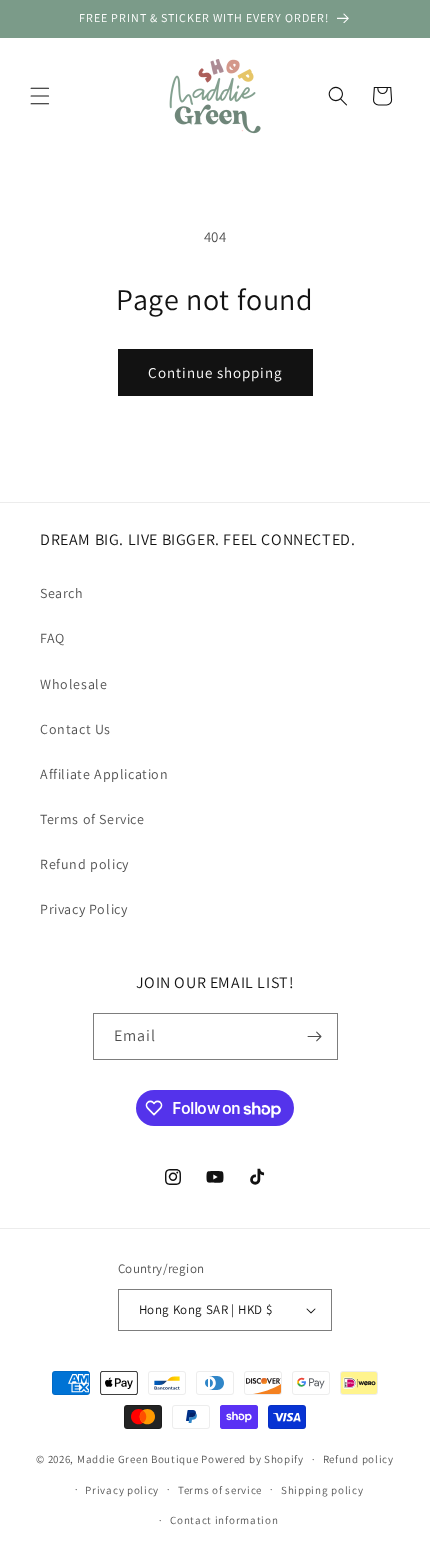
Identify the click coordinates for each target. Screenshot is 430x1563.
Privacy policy (122, 1490)
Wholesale (73, 684)
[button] (40, 96)
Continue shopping (215, 372)
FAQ (52, 638)
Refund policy (84, 864)
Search (62, 593)
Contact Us (75, 729)
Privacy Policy (83, 909)
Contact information (224, 1520)
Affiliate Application (104, 774)
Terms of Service (92, 819)
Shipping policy (322, 1490)
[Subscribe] (315, 1036)
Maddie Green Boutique (138, 1459)
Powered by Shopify (252, 1459)
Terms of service (220, 1490)
